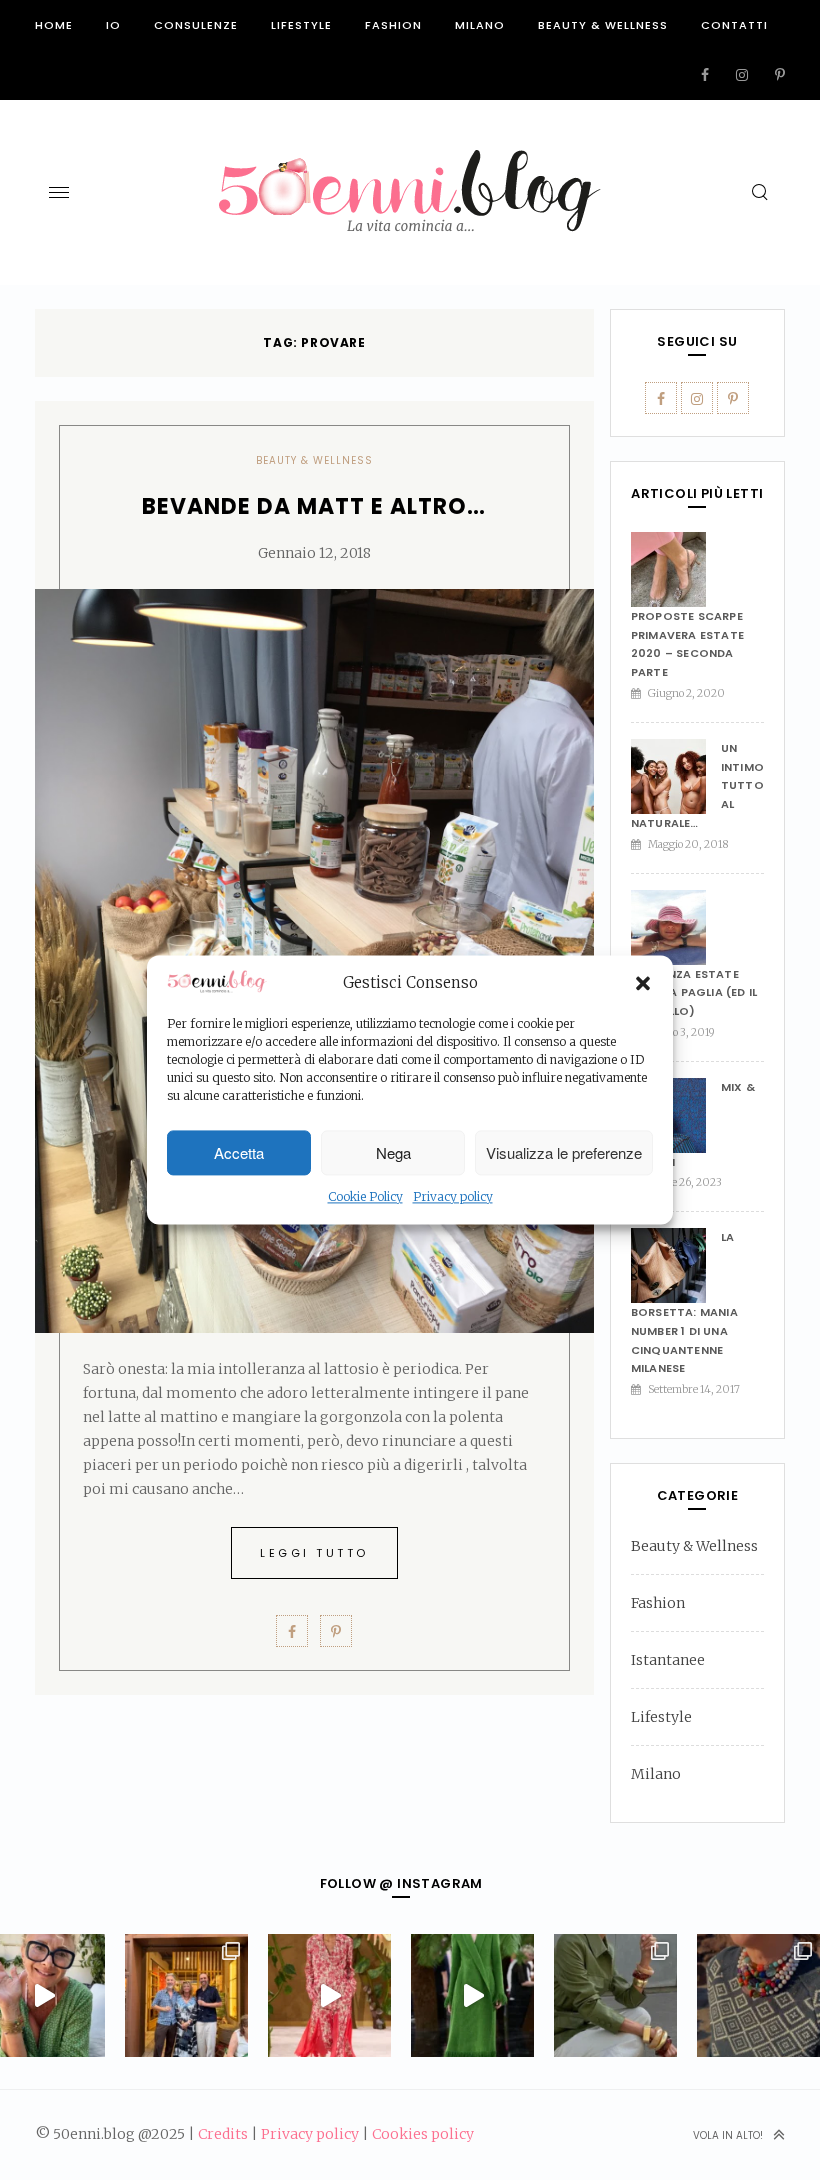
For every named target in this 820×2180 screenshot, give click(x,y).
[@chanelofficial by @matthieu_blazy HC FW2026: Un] (329, 1995)
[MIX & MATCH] (676, 1115)
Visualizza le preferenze (564, 1152)
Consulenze (196, 25)
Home (54, 25)
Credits (223, 2134)
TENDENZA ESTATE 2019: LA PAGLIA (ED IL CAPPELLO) (694, 992)
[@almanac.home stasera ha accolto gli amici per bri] (186, 1995)
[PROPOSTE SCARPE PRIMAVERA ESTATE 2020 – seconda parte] (676, 569)
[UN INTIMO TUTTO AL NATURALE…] (676, 776)
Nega (393, 1152)
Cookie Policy (365, 1197)
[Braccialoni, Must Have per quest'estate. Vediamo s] (615, 1995)
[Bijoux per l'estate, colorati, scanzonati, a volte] (758, 1995)
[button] (643, 983)
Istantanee (668, 1660)
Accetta (239, 1152)
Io (113, 25)
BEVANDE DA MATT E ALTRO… (314, 506)
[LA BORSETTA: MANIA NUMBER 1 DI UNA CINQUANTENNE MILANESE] (676, 1265)
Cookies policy (423, 2134)
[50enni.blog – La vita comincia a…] (410, 162)
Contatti (734, 25)
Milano (480, 25)
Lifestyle (301, 25)
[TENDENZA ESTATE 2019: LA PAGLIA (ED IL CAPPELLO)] (676, 927)
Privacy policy (453, 1197)
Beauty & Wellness (603, 25)
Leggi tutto (314, 1553)
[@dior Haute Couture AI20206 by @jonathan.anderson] (472, 1995)
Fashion (393, 25)
